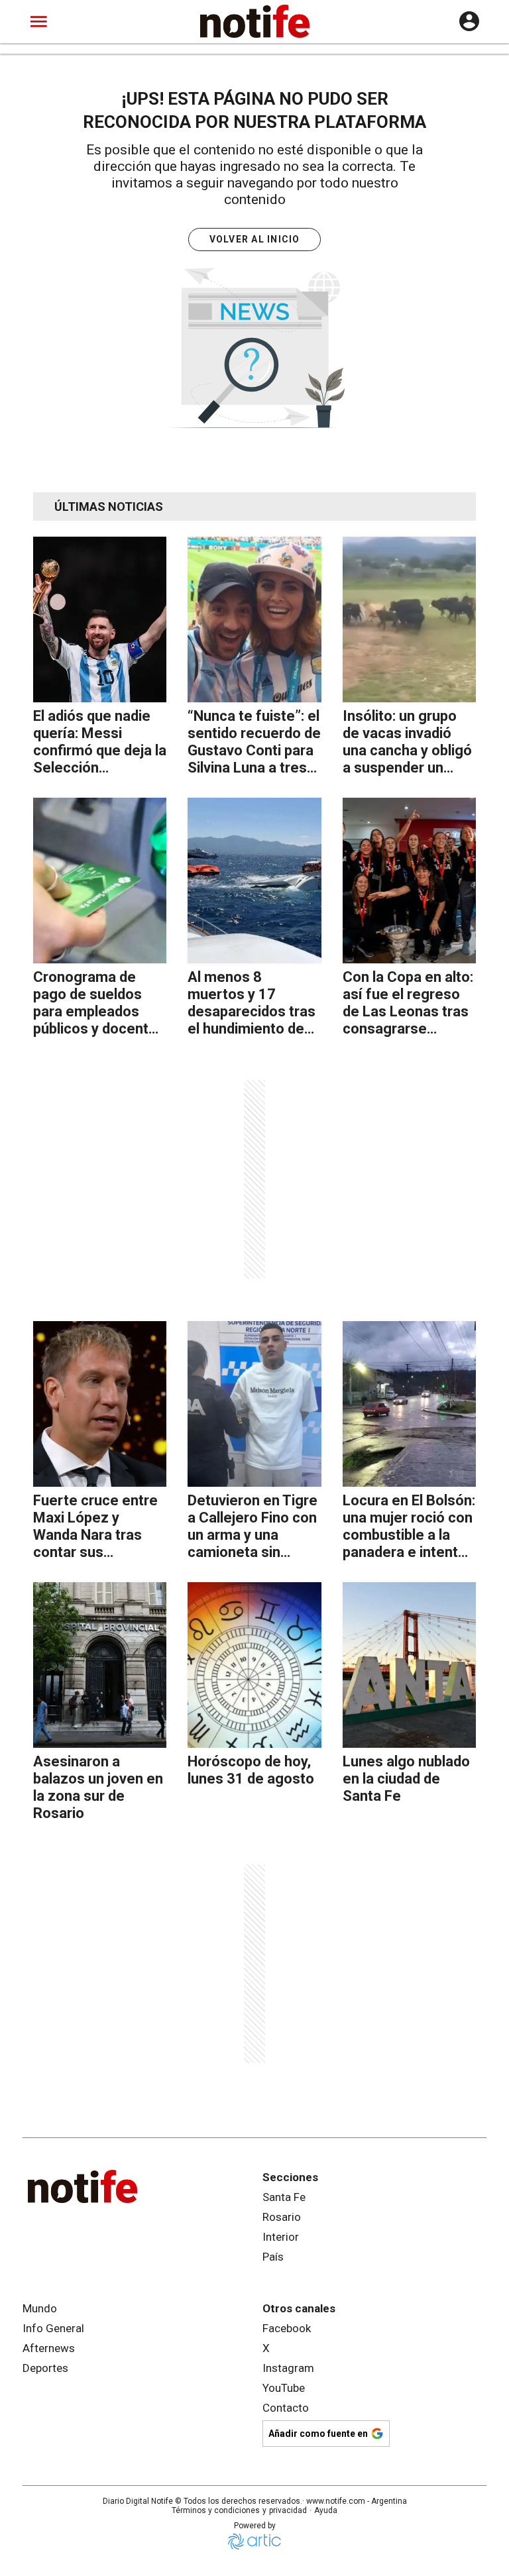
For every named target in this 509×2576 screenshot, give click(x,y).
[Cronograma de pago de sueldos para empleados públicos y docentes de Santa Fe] (100, 881)
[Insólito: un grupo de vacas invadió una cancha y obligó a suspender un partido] (409, 619)
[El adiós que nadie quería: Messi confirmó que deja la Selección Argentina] (100, 619)
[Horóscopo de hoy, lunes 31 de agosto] (254, 1665)
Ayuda (326, 2510)
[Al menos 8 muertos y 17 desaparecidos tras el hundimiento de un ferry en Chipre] (254, 881)
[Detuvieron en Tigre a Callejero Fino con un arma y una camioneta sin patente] (254, 1404)
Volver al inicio (255, 239)
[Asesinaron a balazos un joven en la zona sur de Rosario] (100, 1665)
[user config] (469, 21)
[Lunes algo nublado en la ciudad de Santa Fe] (409, 1665)
